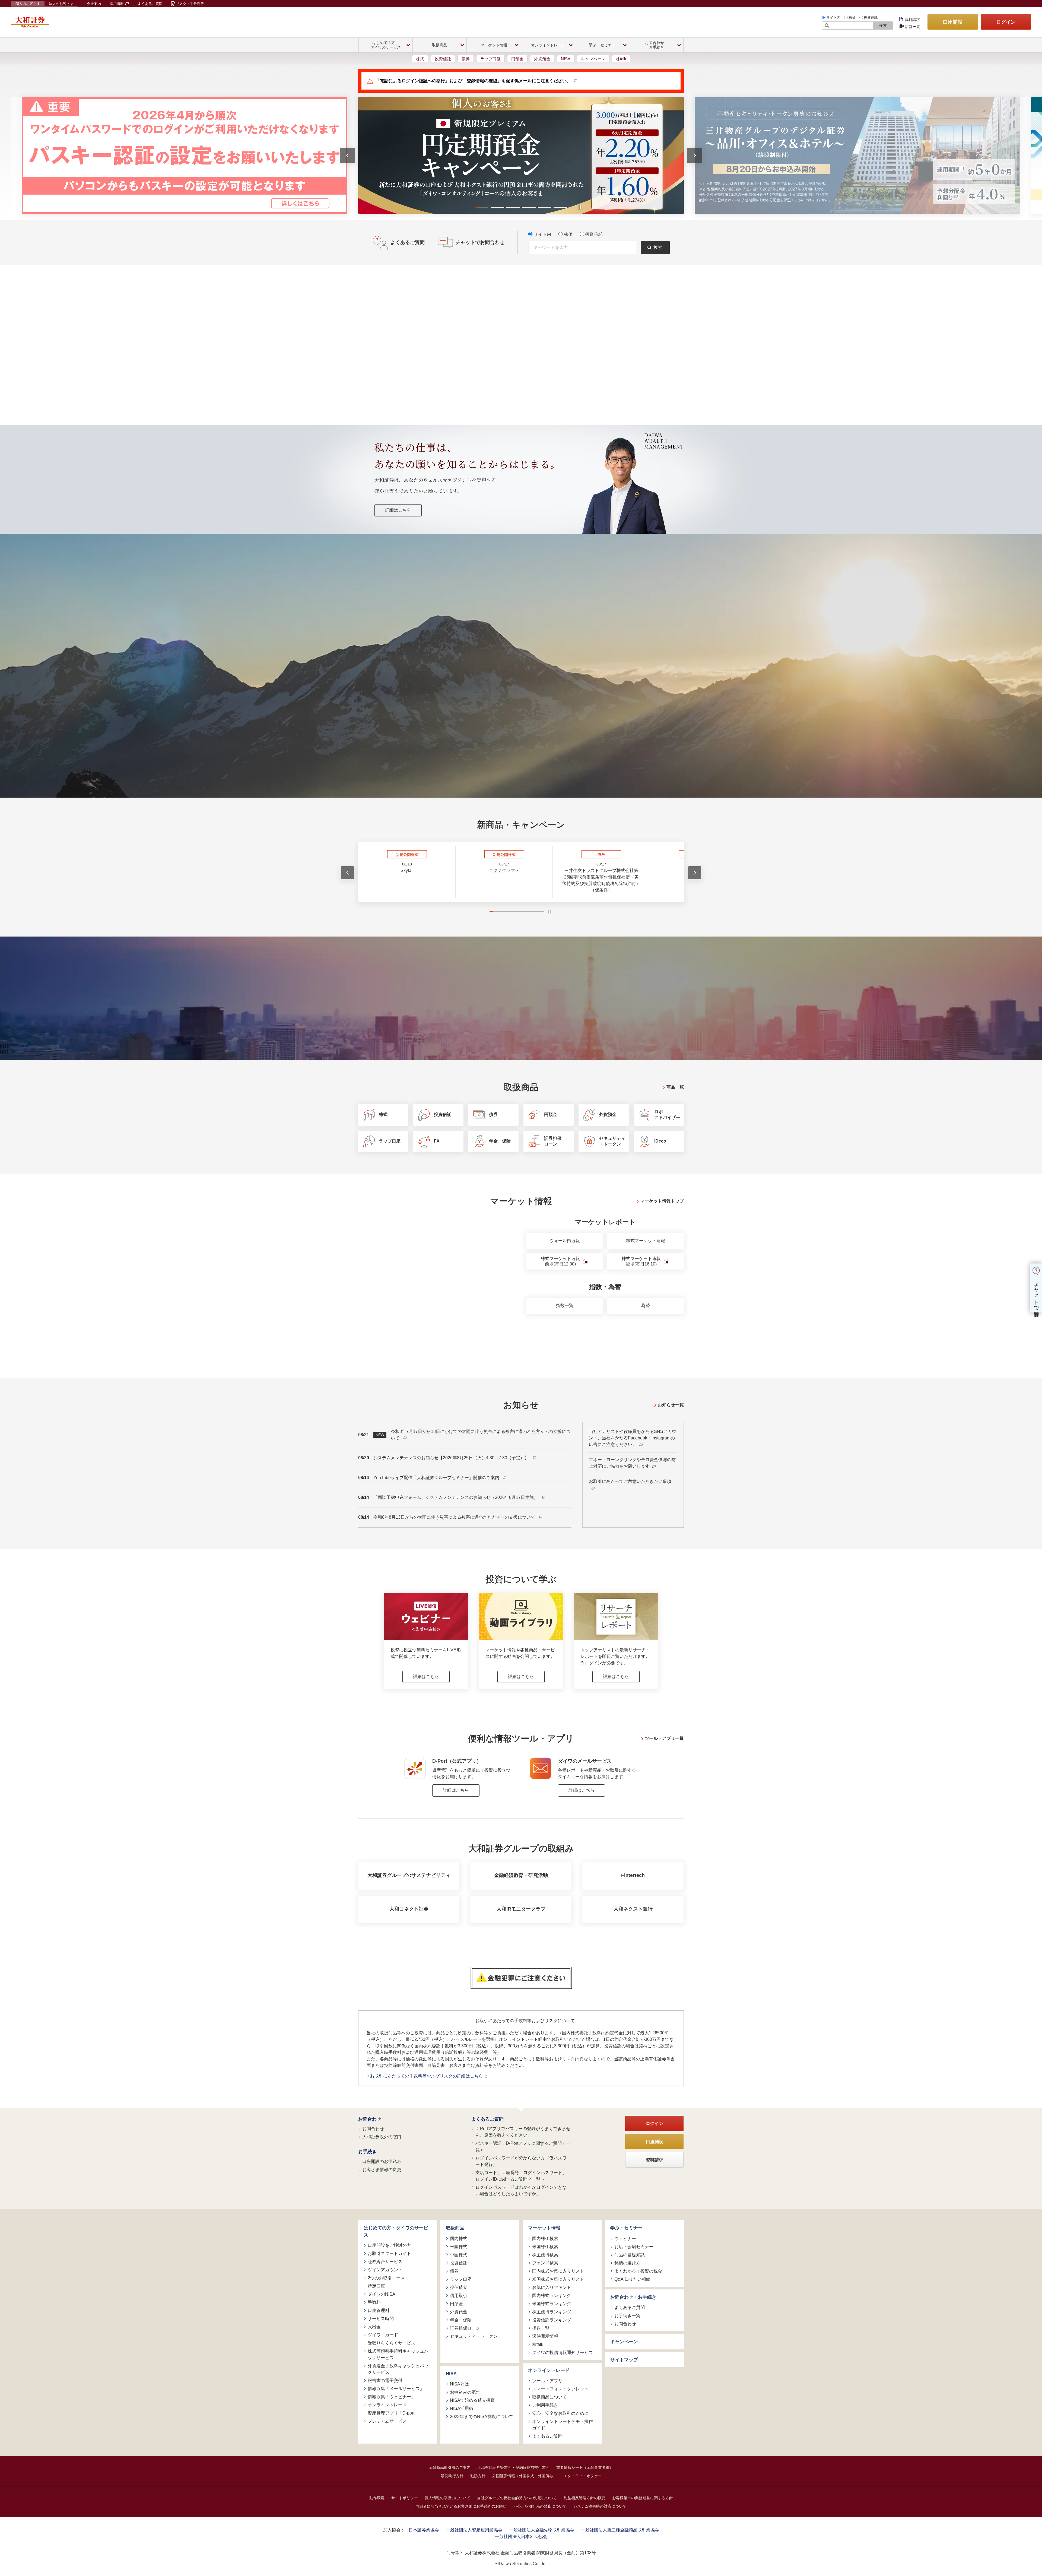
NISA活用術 (462, 2408)
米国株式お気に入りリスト (558, 2279)
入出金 (374, 2327)
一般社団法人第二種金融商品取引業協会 (620, 2530)
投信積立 (459, 2287)
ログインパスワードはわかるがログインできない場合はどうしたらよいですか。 (521, 2190)
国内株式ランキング (552, 2296)
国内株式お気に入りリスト (558, 2271)
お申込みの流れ (465, 2392)
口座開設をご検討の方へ (560, 677)
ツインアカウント (385, 2270)
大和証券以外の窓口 (382, 2137)
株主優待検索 (545, 2255)
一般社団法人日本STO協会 (521, 2537)
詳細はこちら (398, 510)
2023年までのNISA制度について (482, 2417)
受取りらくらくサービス (392, 2343)
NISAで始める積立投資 (472, 2400)
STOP (549, 912)
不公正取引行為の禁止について (540, 2506)
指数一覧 (565, 1306)
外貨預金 (542, 59)
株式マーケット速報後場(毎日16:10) (641, 1261)
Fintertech (633, 1875)
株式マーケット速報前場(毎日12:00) (560, 1261)
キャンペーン (593, 59)
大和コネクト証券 (409, 1909)
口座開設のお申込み (382, 2161)
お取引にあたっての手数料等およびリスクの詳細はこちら (427, 2076)
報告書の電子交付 (385, 2380)
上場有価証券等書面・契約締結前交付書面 (513, 2467)
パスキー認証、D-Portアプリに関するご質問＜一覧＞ (523, 2147)
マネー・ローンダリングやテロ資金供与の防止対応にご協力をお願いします (632, 1463)
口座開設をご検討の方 (389, 2245)
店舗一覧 (913, 27)
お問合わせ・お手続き (633, 2297)
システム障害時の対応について (600, 2506)
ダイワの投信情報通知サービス (563, 2353)
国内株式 (459, 2239)
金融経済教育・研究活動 (521, 1875)
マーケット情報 (544, 2228)
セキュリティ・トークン (474, 2336)
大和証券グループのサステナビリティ (409, 1875)
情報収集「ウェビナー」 (392, 2397)
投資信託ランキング (552, 2320)
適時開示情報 (545, 2336)
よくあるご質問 (150, 4)
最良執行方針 (452, 2476)
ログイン (1006, 22)
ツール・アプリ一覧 (664, 1738)
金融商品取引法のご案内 (450, 2467)
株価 (852, 18)
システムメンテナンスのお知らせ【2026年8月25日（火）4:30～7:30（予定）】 (452, 1458)
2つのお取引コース (386, 2278)
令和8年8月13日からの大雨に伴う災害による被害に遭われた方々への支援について (455, 1517)
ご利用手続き (545, 2405)
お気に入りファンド (552, 2287)
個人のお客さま (28, 4)
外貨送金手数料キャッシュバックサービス (398, 2369)
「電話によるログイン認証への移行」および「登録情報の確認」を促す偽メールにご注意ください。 (473, 81)
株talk (621, 59)
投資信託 (871, 18)
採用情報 (117, 4)
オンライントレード (387, 2405)
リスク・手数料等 (190, 4)
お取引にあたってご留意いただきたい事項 (630, 1481)
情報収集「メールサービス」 (396, 2389)
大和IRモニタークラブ (521, 1909)
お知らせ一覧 (671, 1405)
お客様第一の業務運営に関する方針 (643, 2498)
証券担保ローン (465, 2328)
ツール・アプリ (547, 2381)
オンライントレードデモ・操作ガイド (563, 2425)
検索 (883, 26)
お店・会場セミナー (634, 2247)
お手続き (367, 2152)
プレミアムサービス (387, 2421)
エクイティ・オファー (583, 2476)
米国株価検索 (545, 2247)
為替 (646, 1306)
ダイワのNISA (382, 2294)
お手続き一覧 (627, 2316)
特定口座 (376, 2286)
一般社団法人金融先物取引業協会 (542, 2530)
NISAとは (459, 2384)
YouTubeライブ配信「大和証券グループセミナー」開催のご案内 (437, 1478)
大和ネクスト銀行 (633, 1909)
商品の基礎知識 (630, 2255)
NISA (566, 59)
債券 (466, 59)
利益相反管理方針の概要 (584, 2498)
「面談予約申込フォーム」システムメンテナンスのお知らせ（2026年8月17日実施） (456, 1497)
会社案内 (94, 4)
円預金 (517, 59)
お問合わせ (370, 2119)
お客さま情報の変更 (382, 2170)
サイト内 (833, 18)
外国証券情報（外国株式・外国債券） (525, 2476)
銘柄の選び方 (627, 2263)
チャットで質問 (1036, 1294)
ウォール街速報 (565, 1241)
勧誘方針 (478, 2476)
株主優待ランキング (552, 2312)
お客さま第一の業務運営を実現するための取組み (443, 677)
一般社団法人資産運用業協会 (474, 2530)
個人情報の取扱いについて (447, 2498)
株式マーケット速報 (646, 1241)
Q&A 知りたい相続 (632, 2279)
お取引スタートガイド (389, 2253)
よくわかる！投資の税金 (638, 2271)
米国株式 (459, 2247)
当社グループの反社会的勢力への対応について (517, 2498)
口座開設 (953, 22)
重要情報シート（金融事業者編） (585, 2467)
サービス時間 (381, 2319)
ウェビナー (625, 2239)
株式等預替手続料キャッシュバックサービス (398, 2354)
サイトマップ (624, 2360)
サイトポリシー (405, 2498)
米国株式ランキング (552, 2304)
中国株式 (459, 2255)
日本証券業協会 (424, 2530)
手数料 (374, 2302)
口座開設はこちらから (521, 734)
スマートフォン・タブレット (560, 2389)
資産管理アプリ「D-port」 (393, 2413)
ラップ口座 (490, 59)
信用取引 (459, 2296)
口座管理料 (379, 2310)
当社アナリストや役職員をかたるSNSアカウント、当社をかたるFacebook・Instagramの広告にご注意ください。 (633, 1438)
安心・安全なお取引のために (560, 2413)
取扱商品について (549, 2397)
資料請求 (912, 20)
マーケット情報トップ (662, 1201)
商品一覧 (675, 1087)
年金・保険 (461, 2320)
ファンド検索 (545, 2263)
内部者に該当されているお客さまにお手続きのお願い (461, 2506)
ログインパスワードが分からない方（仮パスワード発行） (521, 2161)
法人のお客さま (61, 4)
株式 (420, 59)
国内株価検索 (545, 2239)
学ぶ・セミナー (626, 2228)
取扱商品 (455, 2228)
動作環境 (377, 2498)
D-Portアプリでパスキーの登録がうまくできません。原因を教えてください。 (523, 2132)
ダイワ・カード (383, 2335)
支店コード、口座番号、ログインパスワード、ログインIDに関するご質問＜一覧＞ (521, 2176)
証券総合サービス (385, 2262)
